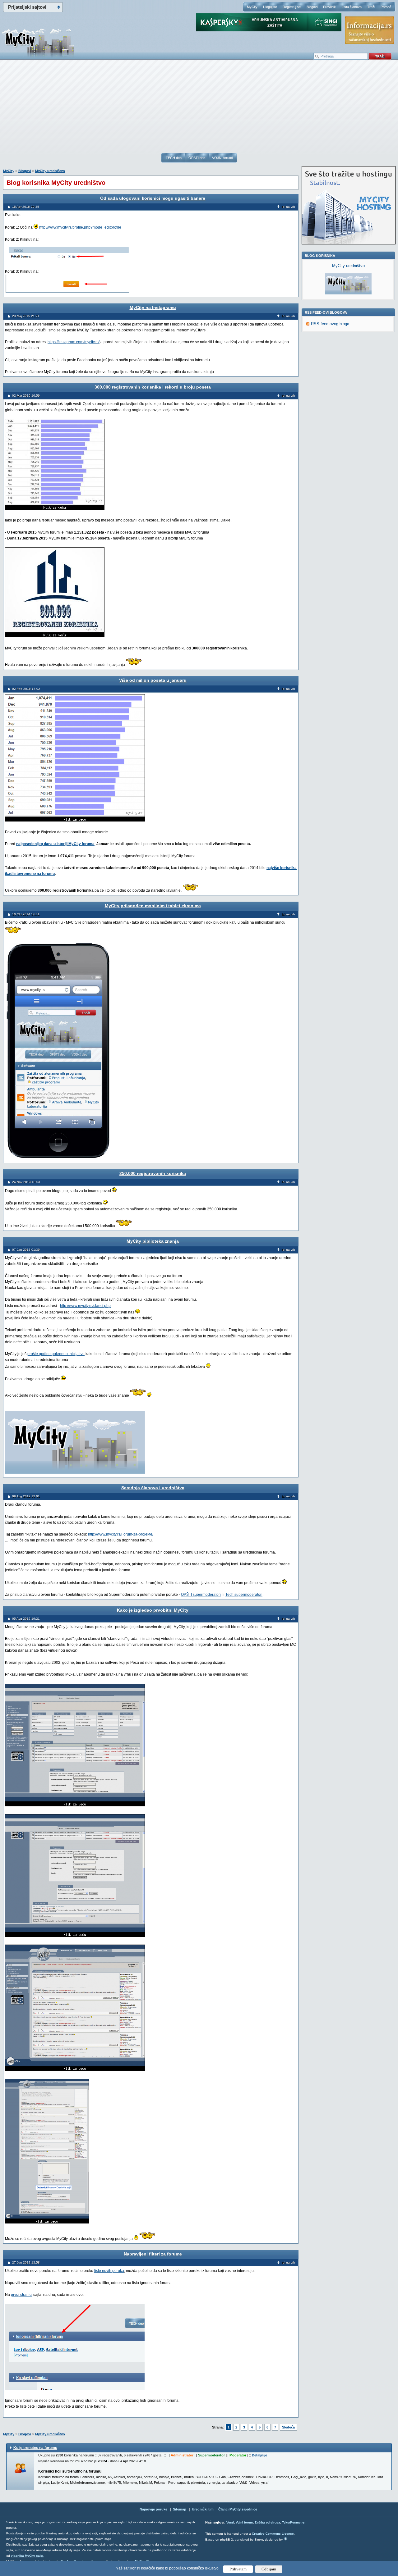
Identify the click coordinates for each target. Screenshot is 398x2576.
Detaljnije (259, 2455)
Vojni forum (244, 2522)
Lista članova (352, 7)
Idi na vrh (288, 207)
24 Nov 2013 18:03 (26, 1182)
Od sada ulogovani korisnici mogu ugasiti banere (153, 198)
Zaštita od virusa (267, 2522)
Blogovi (312, 7)
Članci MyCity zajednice (238, 2509)
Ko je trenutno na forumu (35, 2448)
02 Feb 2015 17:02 (26, 689)
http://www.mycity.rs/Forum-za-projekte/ (121, 1534)
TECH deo (174, 158)
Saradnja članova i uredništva (153, 1488)
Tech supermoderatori (244, 1595)
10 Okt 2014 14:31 (26, 914)
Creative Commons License (273, 2534)
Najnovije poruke (153, 2509)
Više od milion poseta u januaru (153, 680)
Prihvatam (238, 2569)
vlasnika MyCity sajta (27, 2556)
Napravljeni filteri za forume (153, 2254)
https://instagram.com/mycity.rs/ (74, 342)
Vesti (230, 2522)
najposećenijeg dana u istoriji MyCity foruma (55, 844)
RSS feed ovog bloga (330, 324)
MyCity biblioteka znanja (153, 1241)
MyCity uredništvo (50, 171)
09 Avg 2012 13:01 (26, 1496)
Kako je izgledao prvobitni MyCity (153, 1610)
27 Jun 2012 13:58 (26, 2262)
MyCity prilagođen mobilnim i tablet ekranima (153, 906)
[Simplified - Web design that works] (285, 2539)
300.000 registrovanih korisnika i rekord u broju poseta (153, 387)
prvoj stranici (22, 2295)
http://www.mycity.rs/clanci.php (85, 1306)
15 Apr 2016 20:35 (26, 207)
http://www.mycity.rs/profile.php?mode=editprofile (80, 227)
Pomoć (386, 7)
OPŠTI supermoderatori (201, 1595)
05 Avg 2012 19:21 (26, 1619)
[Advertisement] (199, 109)
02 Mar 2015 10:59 (26, 396)
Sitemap (180, 2509)
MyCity (252, 7)
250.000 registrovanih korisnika (153, 1173)
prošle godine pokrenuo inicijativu (56, 1354)
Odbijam (269, 2569)
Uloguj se (270, 7)
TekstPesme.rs (293, 2522)
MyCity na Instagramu (153, 307)
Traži (371, 7)
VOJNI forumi (222, 158)
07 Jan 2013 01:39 (26, 1250)
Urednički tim (203, 2509)
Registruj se (292, 7)
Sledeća (288, 2427)
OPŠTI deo (197, 158)
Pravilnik (329, 7)
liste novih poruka (109, 2271)
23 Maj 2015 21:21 (26, 316)
